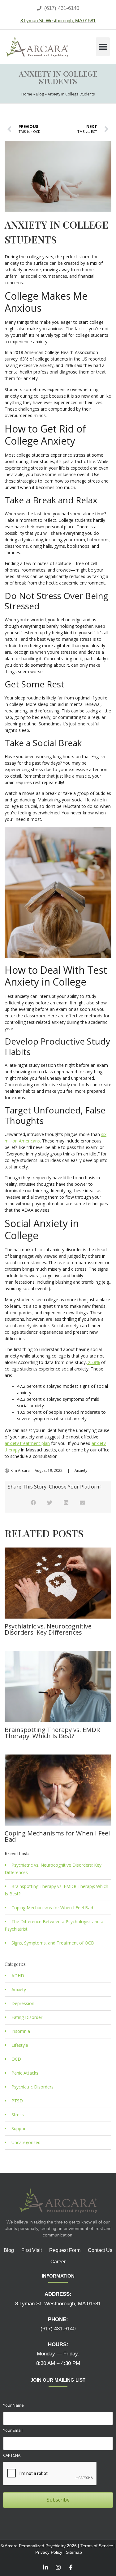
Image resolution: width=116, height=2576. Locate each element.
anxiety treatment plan (27, 1443)
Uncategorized (26, 2143)
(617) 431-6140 (58, 2329)
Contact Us (100, 2250)
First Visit (32, 2250)
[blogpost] (58, 1583)
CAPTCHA (12, 2455)
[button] (103, 47)
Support (19, 2129)
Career (58, 2262)
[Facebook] (71, 2567)
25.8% (93, 1362)
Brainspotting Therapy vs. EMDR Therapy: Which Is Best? (52, 1733)
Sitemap (74, 2552)
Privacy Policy (49, 2552)
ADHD (18, 1976)
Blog (40, 94)
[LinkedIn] (45, 2567)
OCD (16, 2059)
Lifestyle (20, 2045)
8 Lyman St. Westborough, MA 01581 (58, 21)
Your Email (13, 2430)
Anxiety (81, 1471)
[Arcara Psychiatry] (37, 47)
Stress (18, 2115)
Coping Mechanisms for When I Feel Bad (57, 1836)
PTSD (17, 2101)
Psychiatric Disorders (32, 2087)
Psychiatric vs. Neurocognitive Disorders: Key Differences (48, 1629)
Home (27, 94)
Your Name (13, 2405)
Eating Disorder (27, 2017)
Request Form (65, 2250)
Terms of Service (97, 2546)
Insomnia (21, 2031)
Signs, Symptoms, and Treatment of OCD (53, 1943)
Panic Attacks (25, 2073)
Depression (23, 2004)
